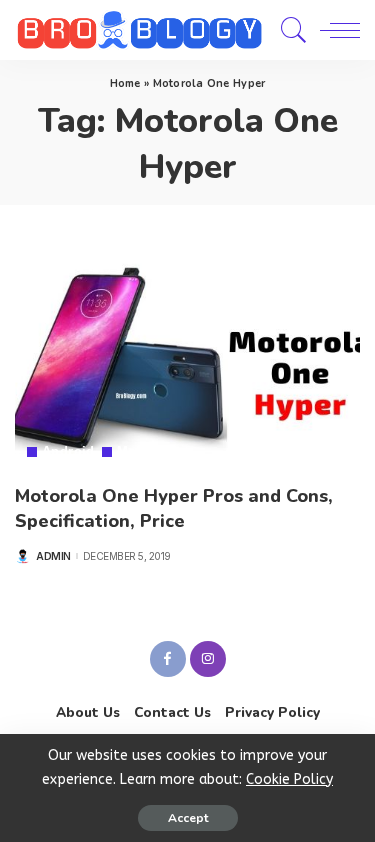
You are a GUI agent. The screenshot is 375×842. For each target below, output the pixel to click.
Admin (53, 556)
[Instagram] (208, 659)
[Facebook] (168, 659)
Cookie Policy (289, 779)
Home (125, 83)
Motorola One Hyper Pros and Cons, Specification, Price (174, 508)
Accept (188, 818)
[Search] (289, 30)
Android (68, 451)
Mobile (139, 451)
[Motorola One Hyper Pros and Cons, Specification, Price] (187, 356)
